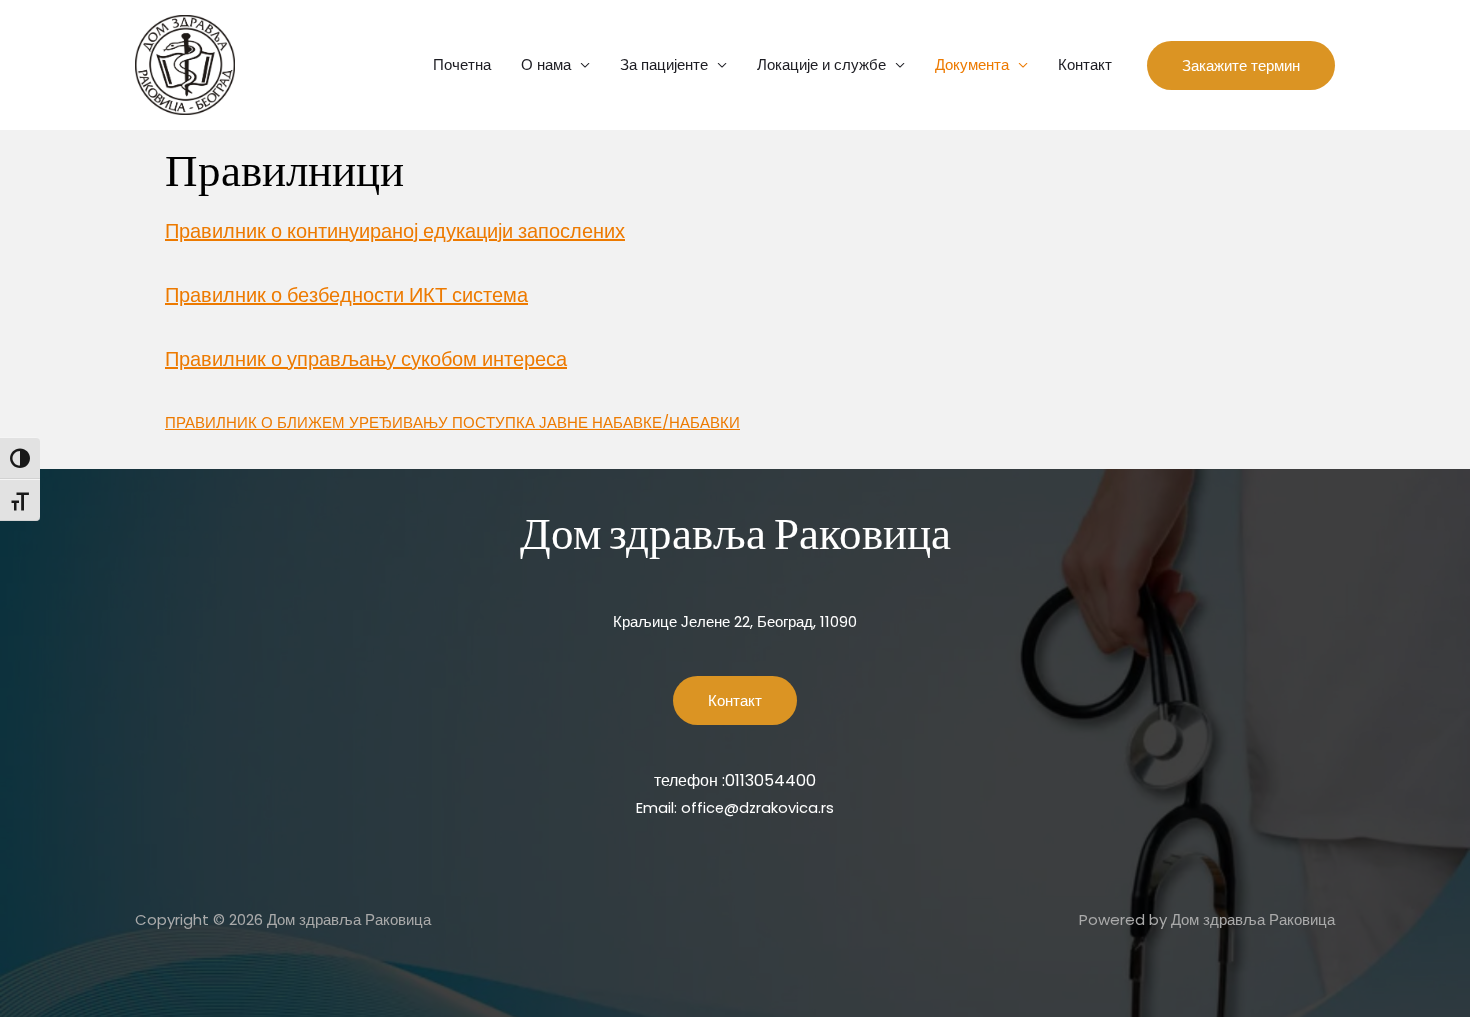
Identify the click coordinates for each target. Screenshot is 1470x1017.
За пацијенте (664, 64)
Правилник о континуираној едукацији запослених (395, 231)
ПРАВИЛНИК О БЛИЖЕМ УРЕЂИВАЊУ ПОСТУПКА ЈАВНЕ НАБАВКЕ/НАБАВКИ (452, 422)
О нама (546, 64)
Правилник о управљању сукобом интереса (366, 359)
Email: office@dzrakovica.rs (735, 808)
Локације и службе (821, 64)
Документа (972, 64)
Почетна (462, 64)
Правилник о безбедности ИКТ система (346, 295)
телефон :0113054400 (735, 780)
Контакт (1085, 64)
